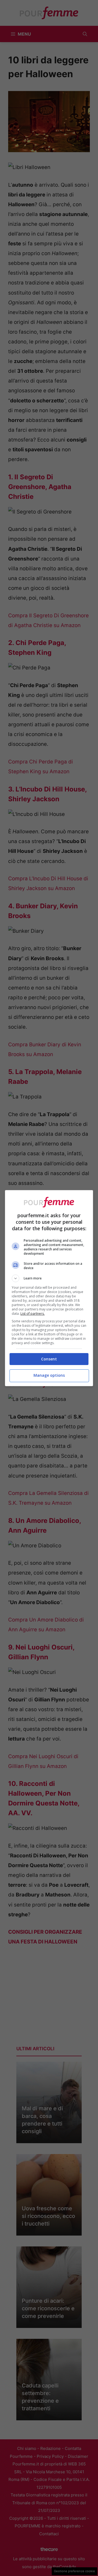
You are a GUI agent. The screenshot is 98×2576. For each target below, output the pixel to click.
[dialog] (49, 1288)
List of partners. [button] (33, 1314)
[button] (49, 1278)
